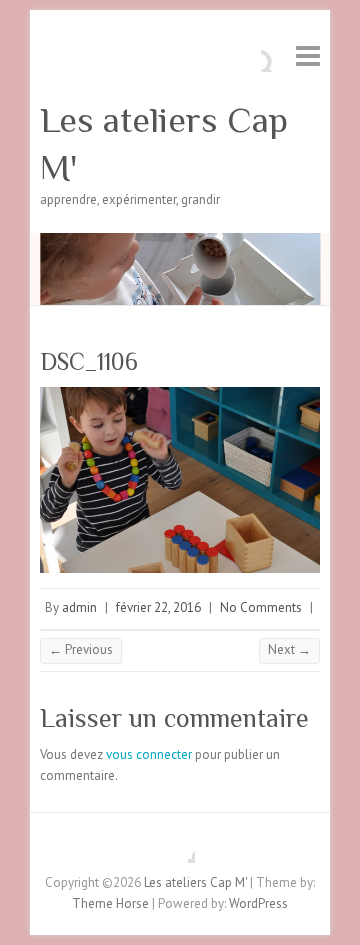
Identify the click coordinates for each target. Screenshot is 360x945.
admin (79, 607)
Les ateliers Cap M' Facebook (180, 848)
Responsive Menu (308, 55)
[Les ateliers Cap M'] (180, 242)
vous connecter (149, 754)
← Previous (81, 649)
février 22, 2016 (158, 607)
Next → (289, 649)
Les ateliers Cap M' (164, 143)
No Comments (261, 607)
